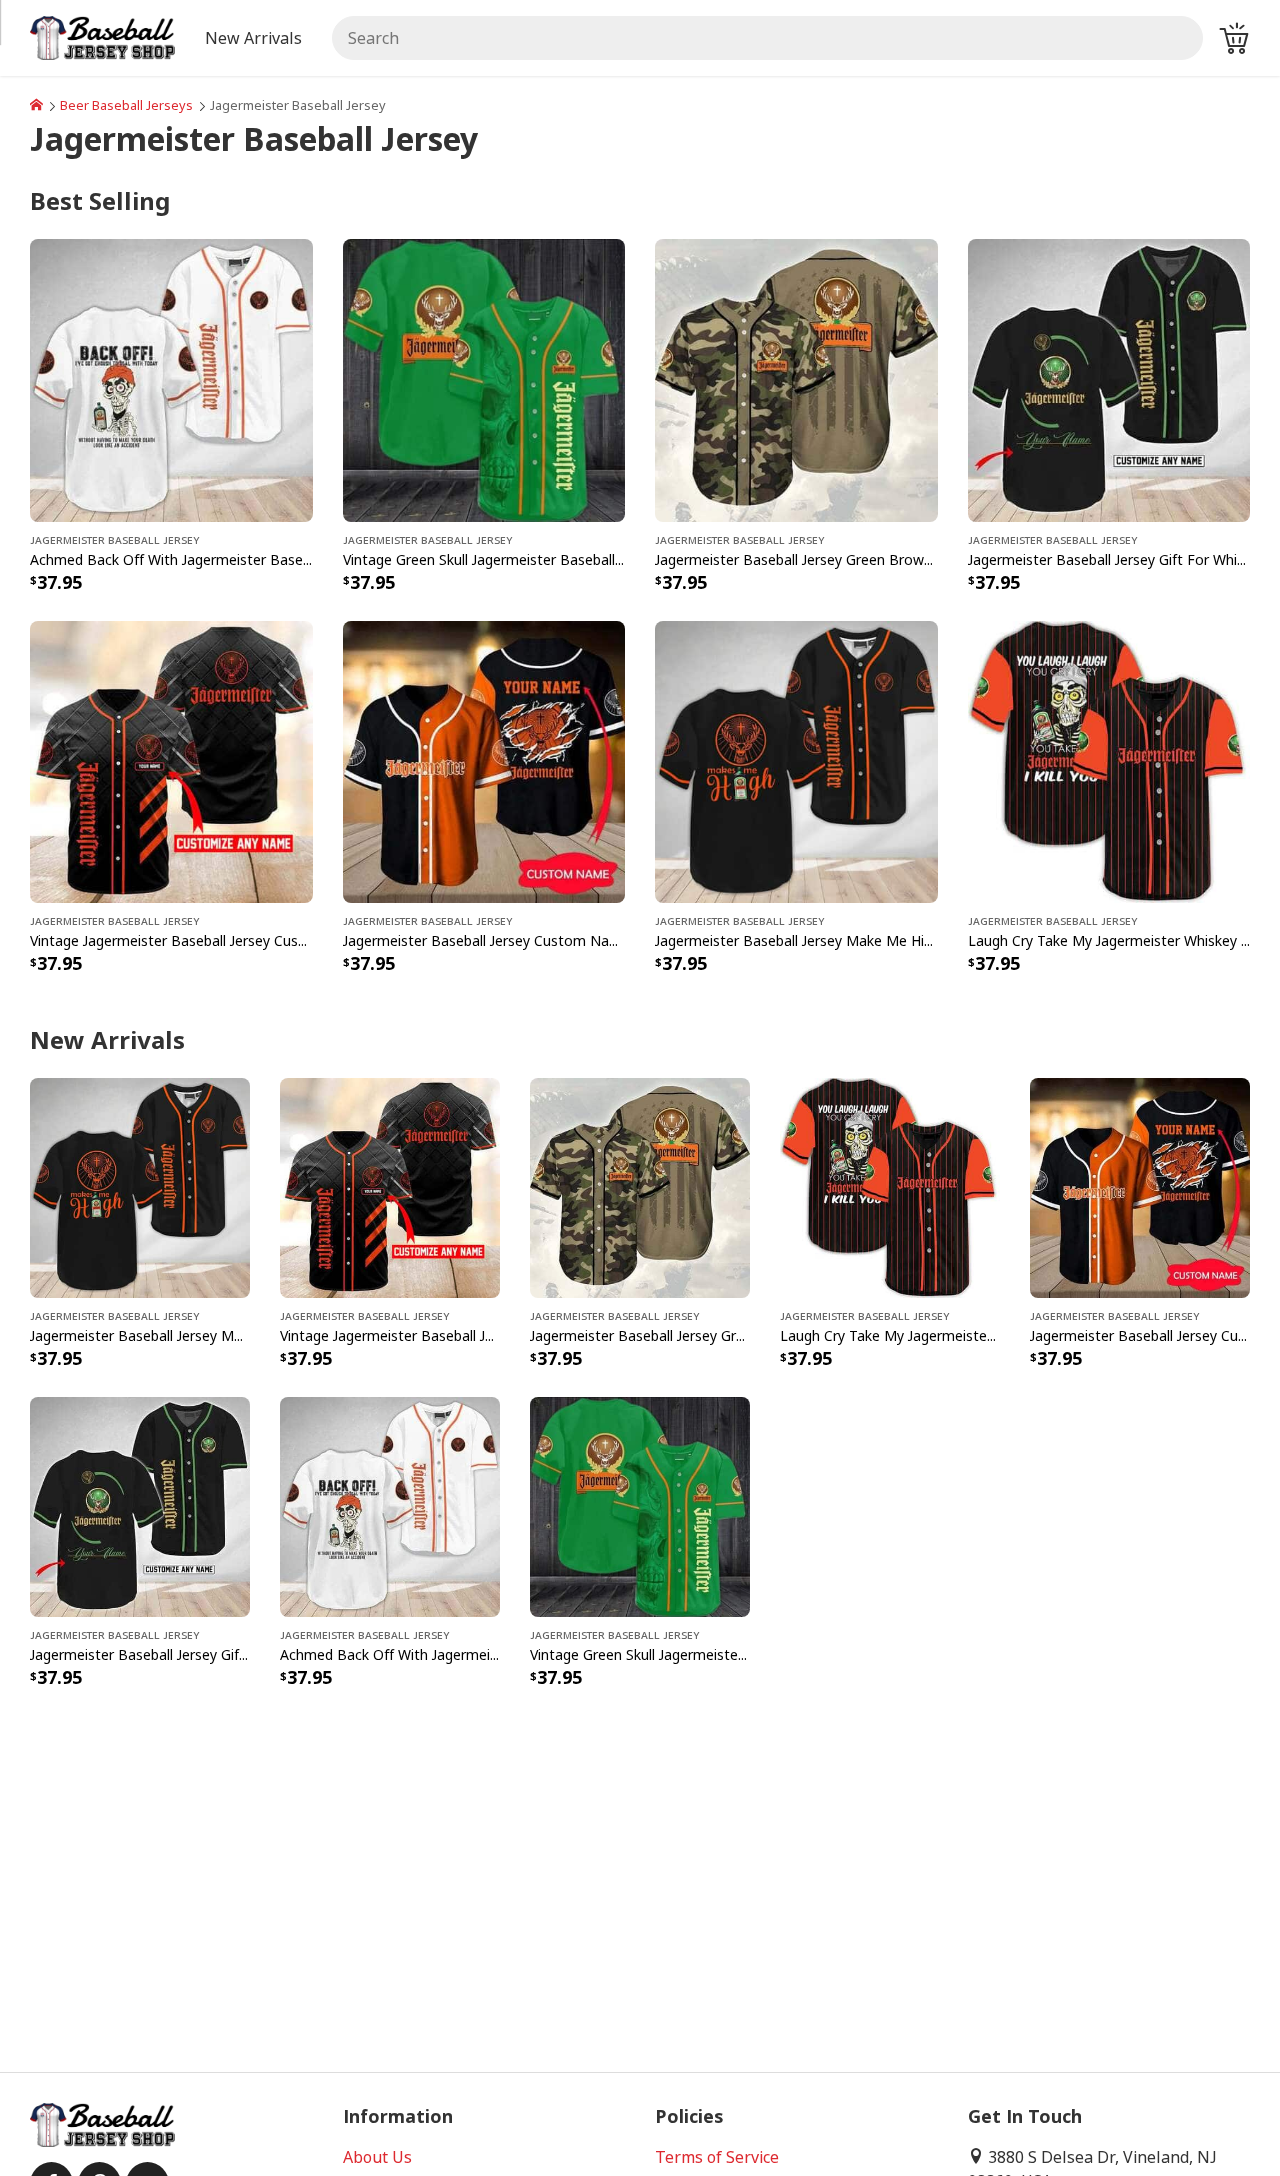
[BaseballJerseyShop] (36, 105)
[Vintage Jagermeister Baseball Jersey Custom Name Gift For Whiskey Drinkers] (171, 760)
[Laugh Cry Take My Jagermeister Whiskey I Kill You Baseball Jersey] (1109, 760)
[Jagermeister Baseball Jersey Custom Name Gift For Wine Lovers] (484, 760)
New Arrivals (253, 38)
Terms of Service (717, 2157)
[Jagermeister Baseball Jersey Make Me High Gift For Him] (796, 760)
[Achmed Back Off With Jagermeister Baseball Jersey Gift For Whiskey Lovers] (171, 379)
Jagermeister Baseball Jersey (114, 539)
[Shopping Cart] (1234, 38)
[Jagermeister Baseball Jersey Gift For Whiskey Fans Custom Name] (1109, 379)
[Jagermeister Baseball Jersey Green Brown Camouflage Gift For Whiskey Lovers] (796, 379)
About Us (377, 2157)
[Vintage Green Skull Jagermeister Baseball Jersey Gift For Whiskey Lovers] (484, 379)
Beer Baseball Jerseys (126, 105)
